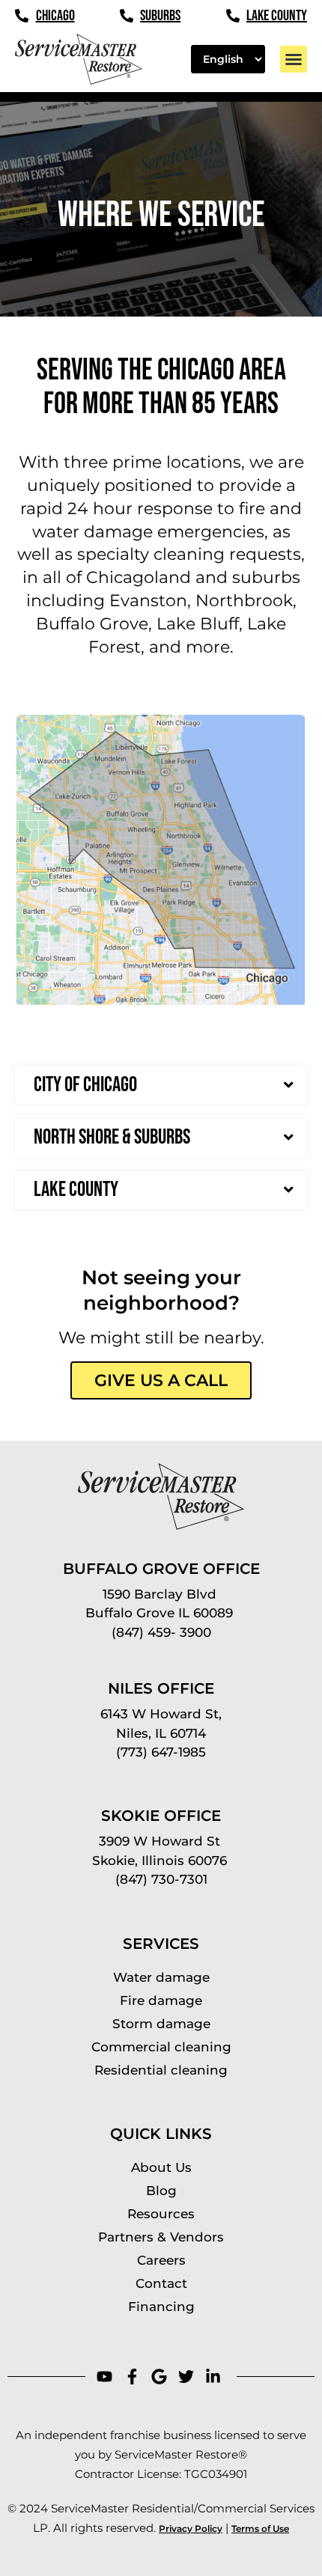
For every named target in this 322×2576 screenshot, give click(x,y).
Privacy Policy (191, 2528)
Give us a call (161, 1380)
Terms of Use (260, 2528)
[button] (294, 59)
